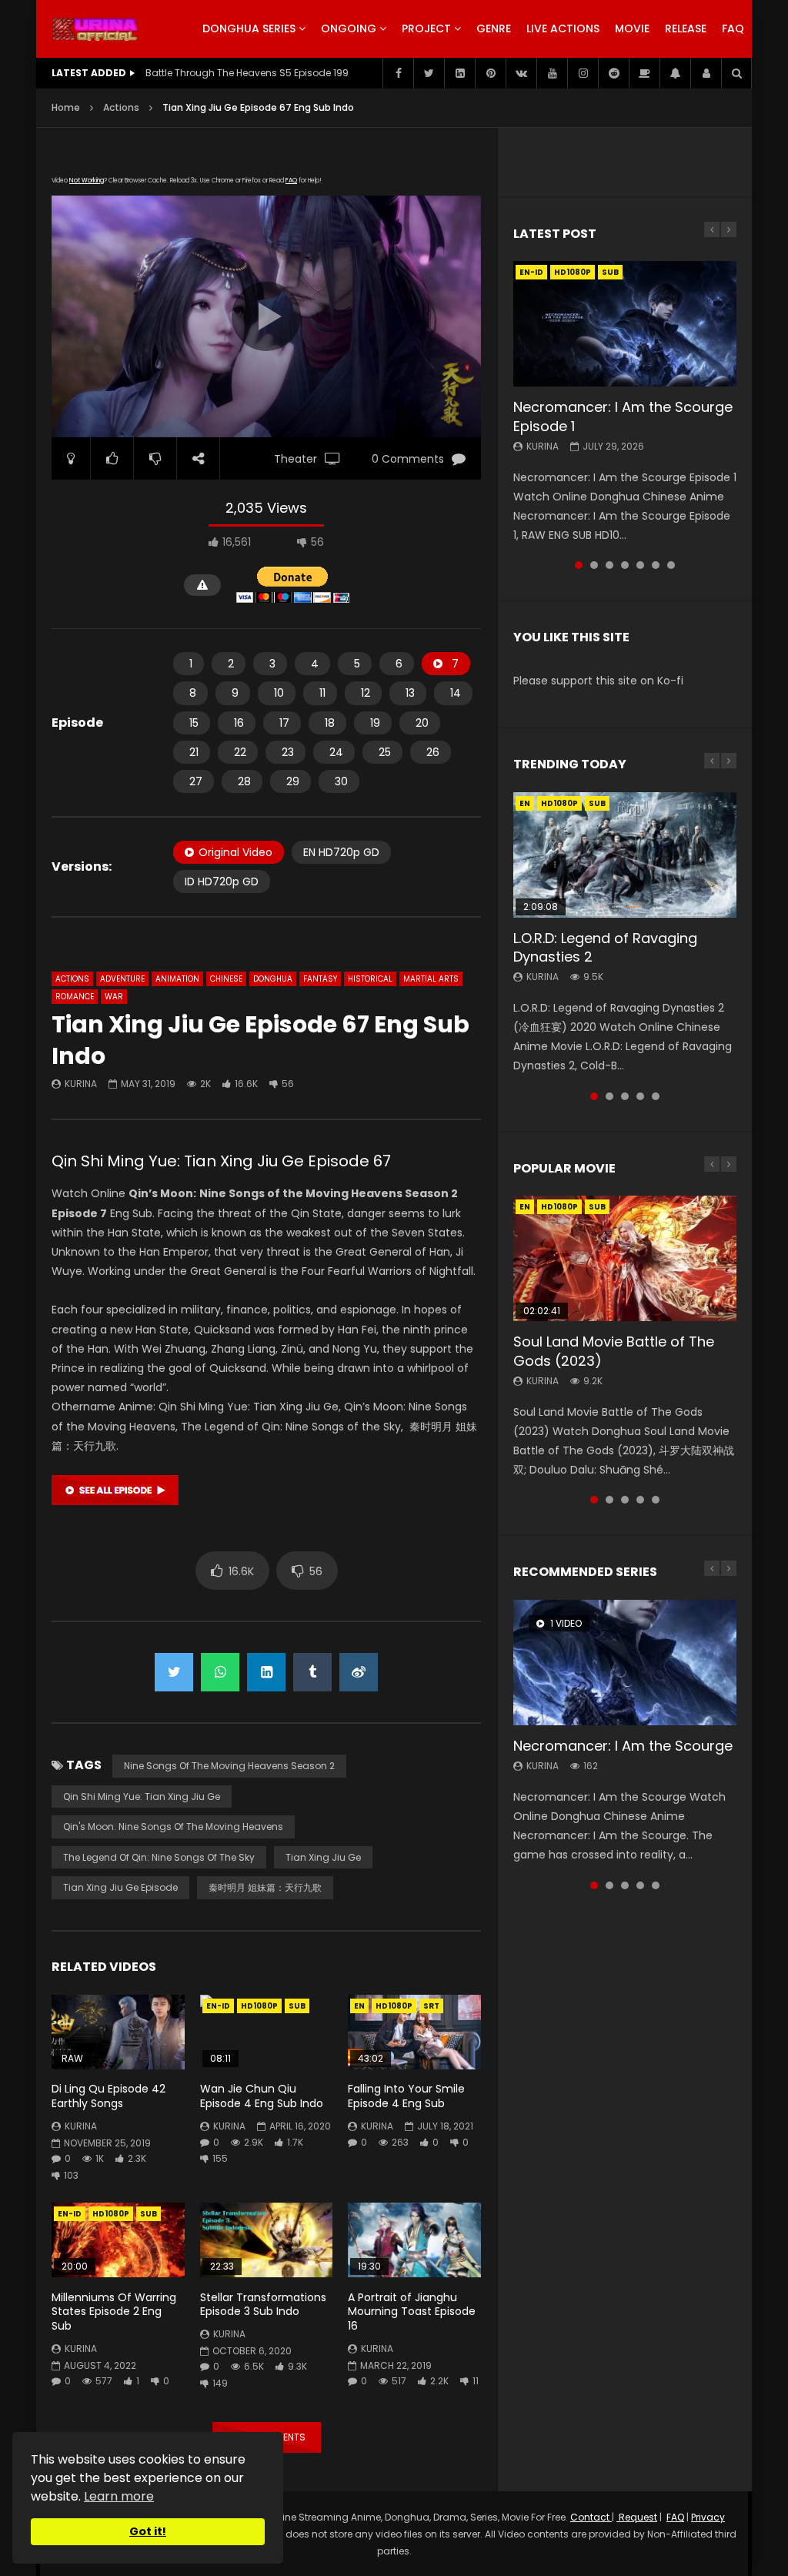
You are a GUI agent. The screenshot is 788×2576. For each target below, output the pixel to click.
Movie (632, 28)
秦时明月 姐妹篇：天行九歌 (265, 1887)
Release (686, 28)
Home (66, 107)
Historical (370, 979)
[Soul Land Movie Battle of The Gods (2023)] (625, 1258)
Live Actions (563, 28)
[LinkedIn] (459, 73)
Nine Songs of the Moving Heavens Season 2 (229, 1766)
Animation (177, 979)
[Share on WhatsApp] (220, 1672)
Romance (75, 997)
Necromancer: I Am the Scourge (623, 1746)
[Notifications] (675, 73)
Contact (591, 2517)
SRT (431, 2006)
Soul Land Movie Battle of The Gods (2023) (614, 1351)
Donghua (273, 979)
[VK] (521, 73)
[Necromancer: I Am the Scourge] (625, 1663)
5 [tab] (640, 565)
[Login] (706, 73)
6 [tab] (656, 565)
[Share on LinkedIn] (266, 1672)
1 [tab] (579, 565)
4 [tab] (625, 565)
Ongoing (349, 28)
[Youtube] (552, 73)
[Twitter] (429, 73)
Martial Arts (431, 979)
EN (359, 2006)
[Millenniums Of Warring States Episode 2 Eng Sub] (118, 2240)
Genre (494, 28)
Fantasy (320, 979)
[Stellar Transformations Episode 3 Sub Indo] (267, 2240)
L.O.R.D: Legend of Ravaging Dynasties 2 (605, 947)
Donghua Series (249, 28)
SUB (297, 2006)
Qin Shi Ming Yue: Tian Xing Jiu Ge (142, 1797)
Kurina (81, 1084)
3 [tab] (609, 565)
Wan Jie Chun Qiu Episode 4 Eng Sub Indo (262, 2096)
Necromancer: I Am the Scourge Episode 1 (623, 416)
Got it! (148, 2531)
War (114, 997)
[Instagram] (583, 73)
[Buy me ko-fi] (644, 73)
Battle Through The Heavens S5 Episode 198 (247, 73)
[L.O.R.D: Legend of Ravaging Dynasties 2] (625, 855)
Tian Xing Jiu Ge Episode (120, 1887)
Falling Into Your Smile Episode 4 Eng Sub (406, 2096)
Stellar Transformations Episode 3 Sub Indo (263, 2305)
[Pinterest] (490, 73)
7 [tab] (671, 565)
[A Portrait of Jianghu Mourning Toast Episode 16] (414, 2240)
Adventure (122, 979)
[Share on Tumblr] (312, 1672)
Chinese (226, 979)
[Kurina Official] (95, 29)
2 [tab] (594, 565)
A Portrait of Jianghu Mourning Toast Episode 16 (412, 2312)
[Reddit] (613, 73)
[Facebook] (398, 73)
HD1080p (259, 2006)
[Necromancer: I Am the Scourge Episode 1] (625, 324)
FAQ (733, 28)
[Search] (736, 73)
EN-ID (218, 2006)
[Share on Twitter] (174, 1672)
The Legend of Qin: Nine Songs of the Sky (159, 1857)
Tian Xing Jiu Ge (323, 1857)
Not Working (87, 181)
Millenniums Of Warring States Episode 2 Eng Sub (114, 2312)
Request (637, 2517)
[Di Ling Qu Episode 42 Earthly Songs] (118, 2032)
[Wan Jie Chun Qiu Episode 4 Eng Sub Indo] (267, 2032)
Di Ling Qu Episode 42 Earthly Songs (109, 2096)
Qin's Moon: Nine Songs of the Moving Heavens (173, 1827)
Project (426, 28)
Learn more (119, 2496)
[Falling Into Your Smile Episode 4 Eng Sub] (414, 2032)
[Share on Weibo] (359, 1672)
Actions (121, 107)
